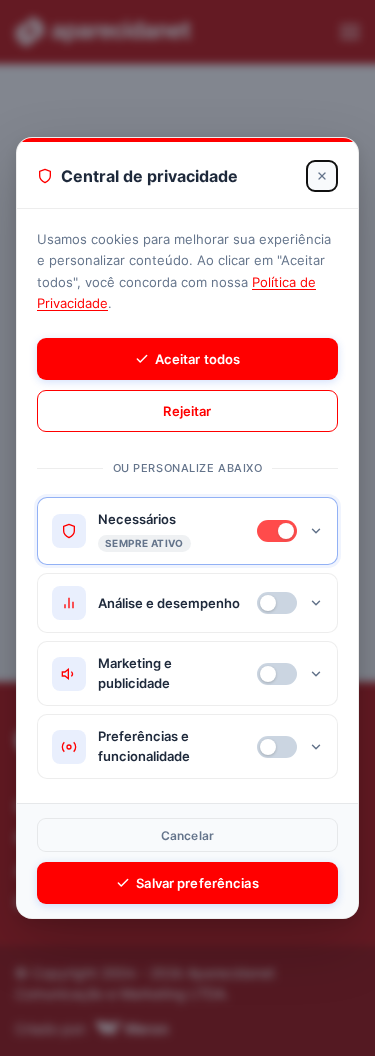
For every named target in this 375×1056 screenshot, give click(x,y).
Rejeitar (187, 411)
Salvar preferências (197, 883)
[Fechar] (322, 176)
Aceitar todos (198, 359)
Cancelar (187, 835)
